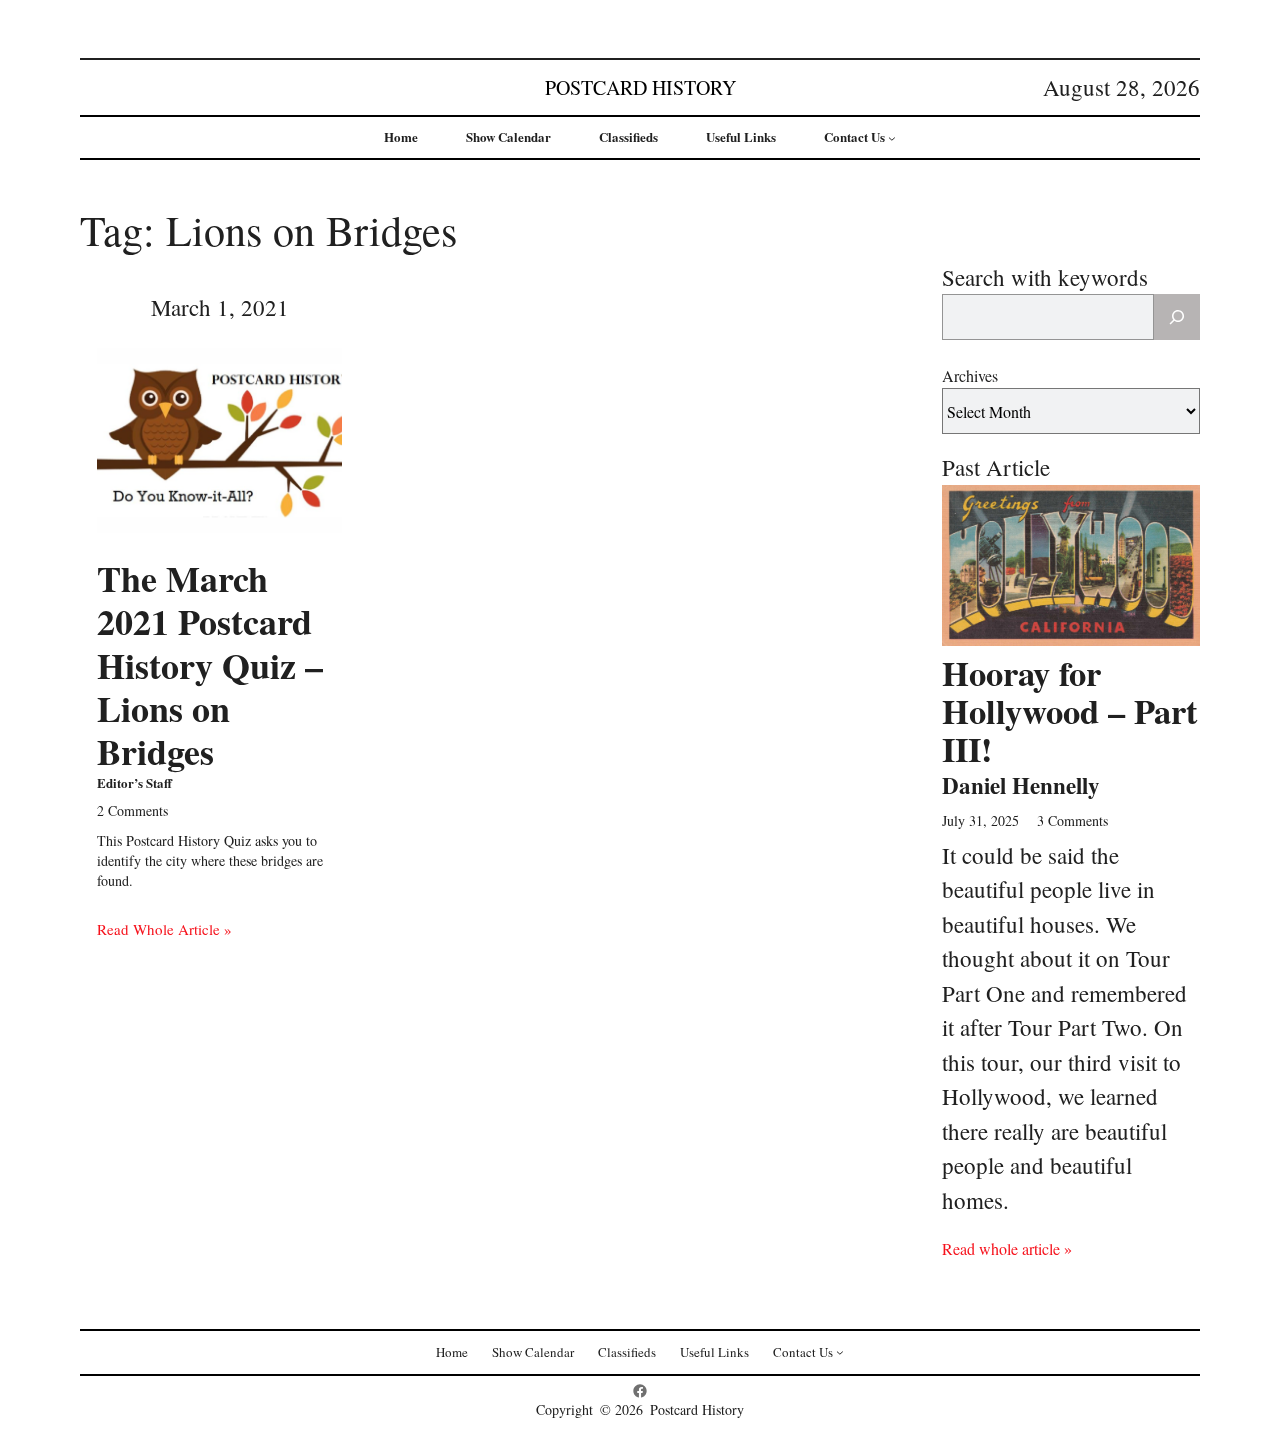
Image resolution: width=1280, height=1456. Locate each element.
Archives (970, 375)
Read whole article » (1007, 1248)
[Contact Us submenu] (892, 138)
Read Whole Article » (164, 929)
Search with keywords (1045, 277)
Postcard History (640, 87)
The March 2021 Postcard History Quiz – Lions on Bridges (210, 665)
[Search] (1177, 317)
